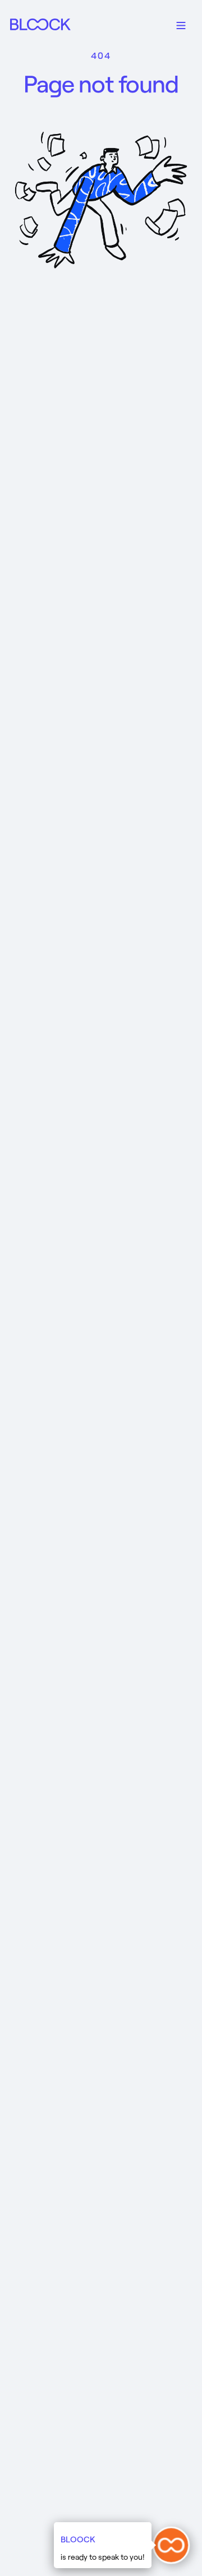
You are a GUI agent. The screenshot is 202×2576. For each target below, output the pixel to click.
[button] (181, 24)
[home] (44, 24)
